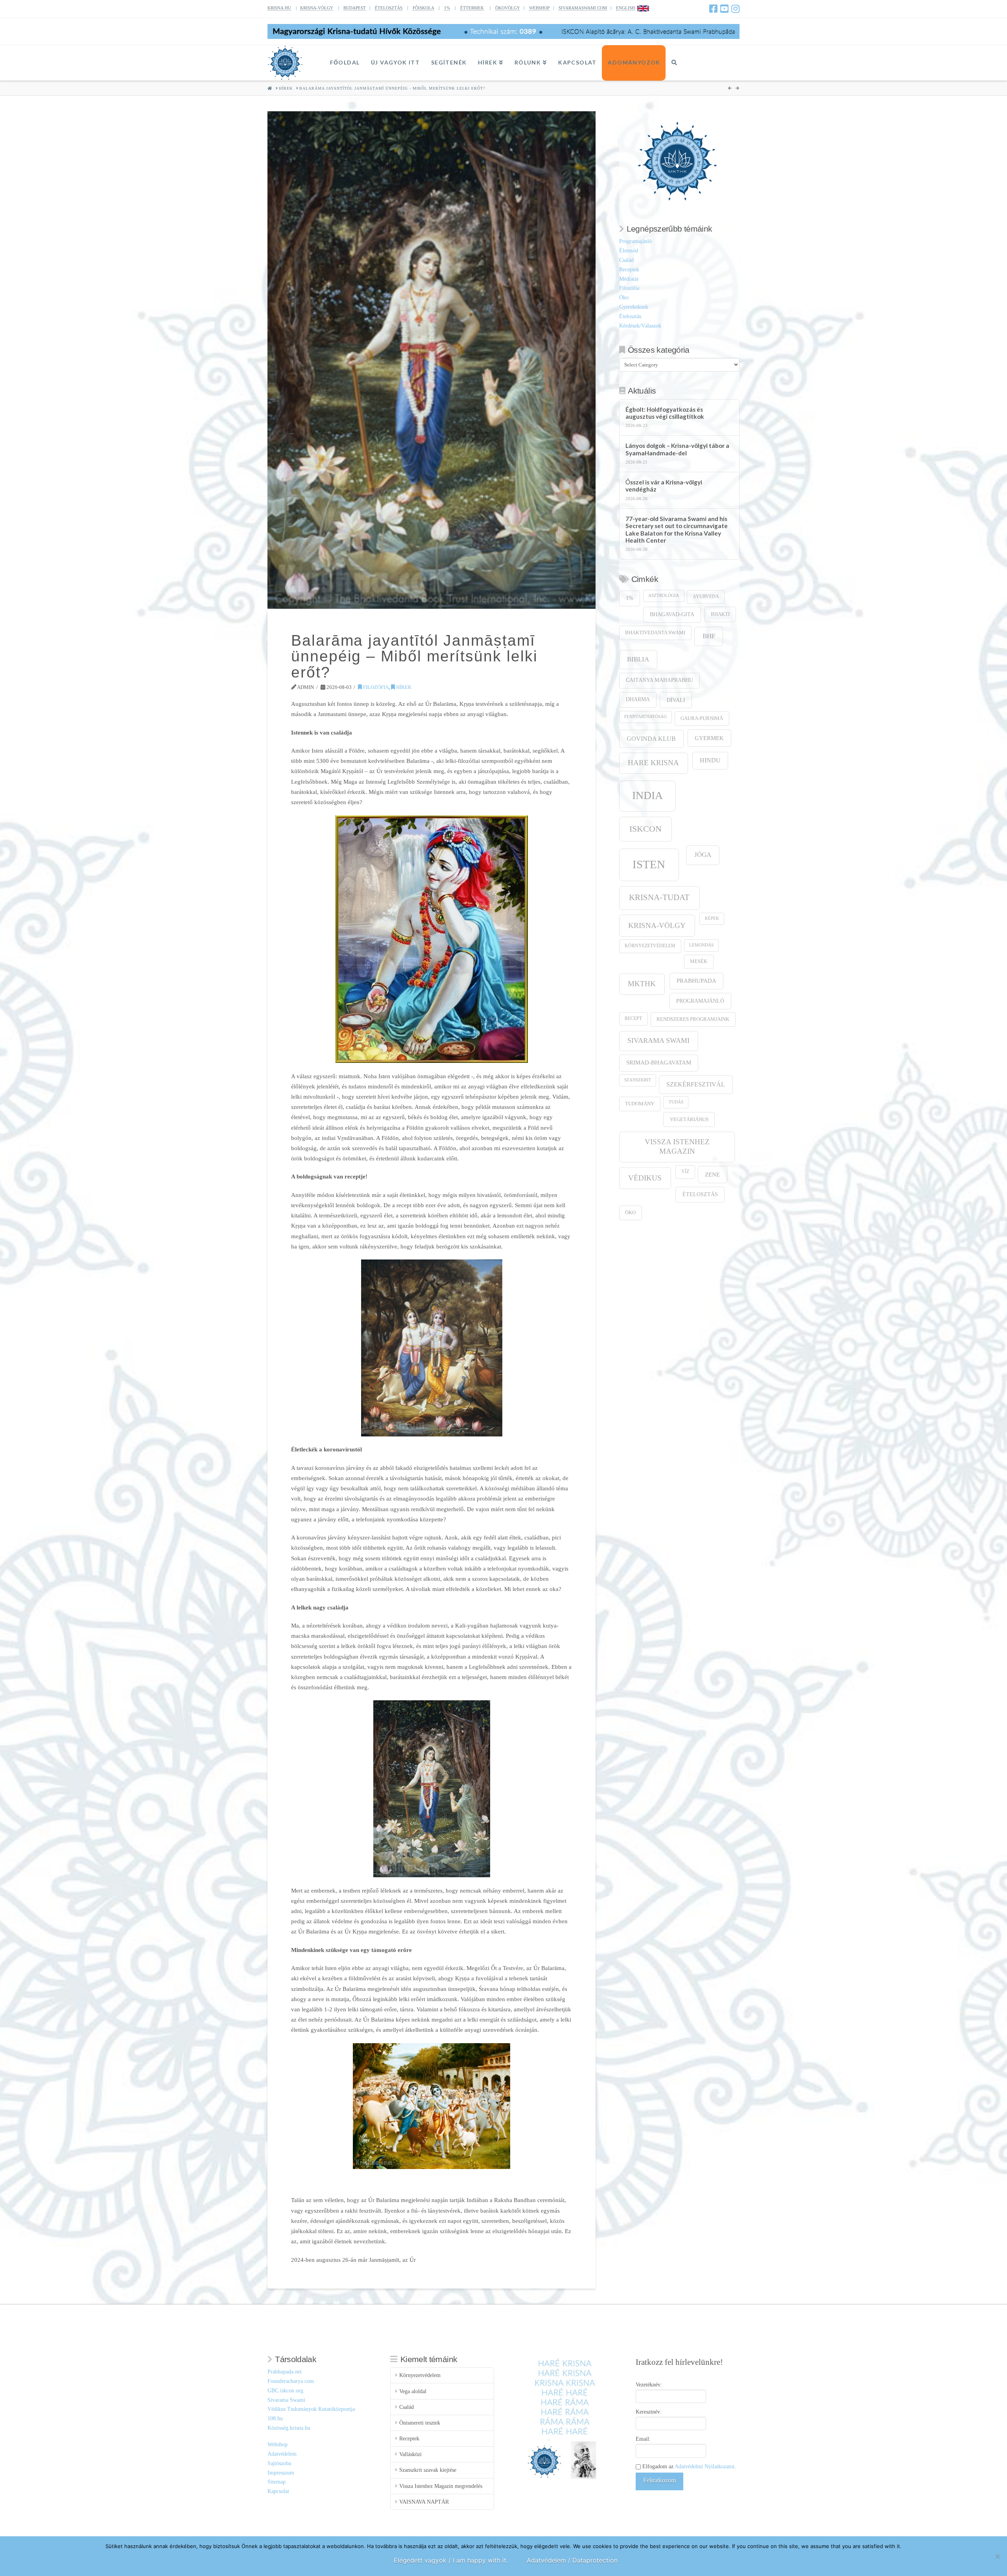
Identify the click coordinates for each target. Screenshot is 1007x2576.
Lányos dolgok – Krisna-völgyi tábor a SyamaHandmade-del (677, 449)
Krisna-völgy (657, 925)
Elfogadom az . (688, 2466)
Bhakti (720, 614)
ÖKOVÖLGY (508, 8)
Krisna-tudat (659, 897)
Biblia (638, 659)
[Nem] (997, 2556)
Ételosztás (630, 316)
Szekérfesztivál (696, 1084)
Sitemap (277, 2482)
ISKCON (646, 829)
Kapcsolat (278, 2491)
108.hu (275, 2419)
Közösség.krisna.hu (289, 2428)
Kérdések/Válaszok (640, 326)
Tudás (676, 1102)
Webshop (278, 2444)
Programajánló (635, 241)
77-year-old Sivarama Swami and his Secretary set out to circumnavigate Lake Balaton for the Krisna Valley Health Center (677, 530)
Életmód (629, 251)
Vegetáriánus (689, 1119)
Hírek (403, 687)
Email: (643, 2439)
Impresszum (281, 2473)
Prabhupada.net (285, 2372)
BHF (709, 636)
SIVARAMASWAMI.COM (583, 8)
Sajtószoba (279, 2463)
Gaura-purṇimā (702, 718)
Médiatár (629, 279)
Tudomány (640, 1104)
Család (626, 260)
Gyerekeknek (634, 307)
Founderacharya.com (291, 2381)
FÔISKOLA (423, 8)
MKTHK (642, 984)
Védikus (645, 1178)
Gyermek (709, 738)
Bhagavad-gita (672, 614)
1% (447, 8)
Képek (712, 918)
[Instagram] (735, 9)
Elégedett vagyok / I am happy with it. (451, 2560)
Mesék (699, 961)
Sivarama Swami (658, 1040)
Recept (633, 1019)
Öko (624, 297)
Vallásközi (410, 2454)
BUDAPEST (355, 8)
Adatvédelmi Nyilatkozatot (705, 2466)
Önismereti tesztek (420, 2423)
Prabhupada (696, 981)
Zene (712, 1174)
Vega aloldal (413, 2391)
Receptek (629, 270)
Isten (649, 864)
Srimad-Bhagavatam (659, 1062)
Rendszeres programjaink (693, 1019)
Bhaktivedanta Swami (655, 633)
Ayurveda (706, 597)
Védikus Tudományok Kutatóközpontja (311, 2409)
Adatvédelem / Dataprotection (572, 2560)
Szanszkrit (638, 1080)
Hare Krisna (653, 763)
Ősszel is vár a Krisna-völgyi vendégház (664, 486)
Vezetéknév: (649, 2385)
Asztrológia (664, 596)
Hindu (710, 760)
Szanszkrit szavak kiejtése (428, 2470)
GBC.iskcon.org (285, 2391)
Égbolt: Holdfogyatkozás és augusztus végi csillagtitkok (665, 413)
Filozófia (375, 687)
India (647, 795)
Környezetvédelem (650, 946)
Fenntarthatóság (646, 717)
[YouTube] (724, 9)
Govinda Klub (651, 739)
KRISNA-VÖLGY (317, 8)
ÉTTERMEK (472, 8)
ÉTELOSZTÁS (389, 8)
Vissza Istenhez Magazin (677, 1146)
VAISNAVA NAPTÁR (424, 2502)
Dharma (638, 699)
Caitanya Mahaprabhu (659, 680)
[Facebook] (713, 9)
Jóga (703, 855)
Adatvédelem (282, 2454)
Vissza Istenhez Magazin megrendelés (441, 2486)
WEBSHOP (539, 8)
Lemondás (701, 945)
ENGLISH (625, 8)
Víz (685, 1172)
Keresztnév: (649, 2412)
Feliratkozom (659, 2480)
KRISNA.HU (279, 8)
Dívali (676, 700)
